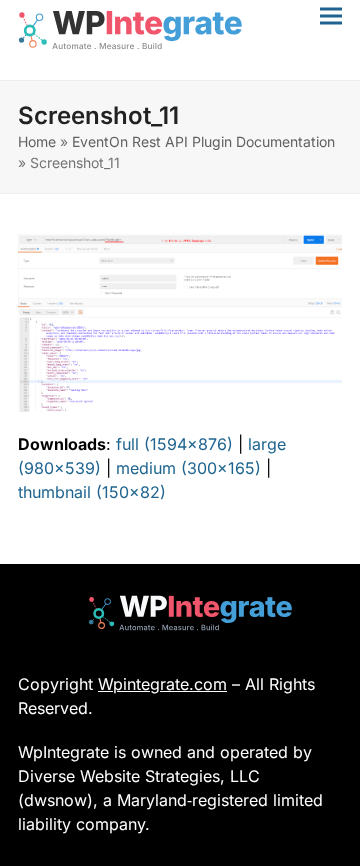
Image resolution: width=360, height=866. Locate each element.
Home (37, 141)
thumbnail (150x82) (92, 492)
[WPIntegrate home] (180, 613)
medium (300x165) (188, 468)
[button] (331, 15)
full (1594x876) (174, 444)
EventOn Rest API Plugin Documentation (203, 141)
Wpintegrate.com (162, 684)
